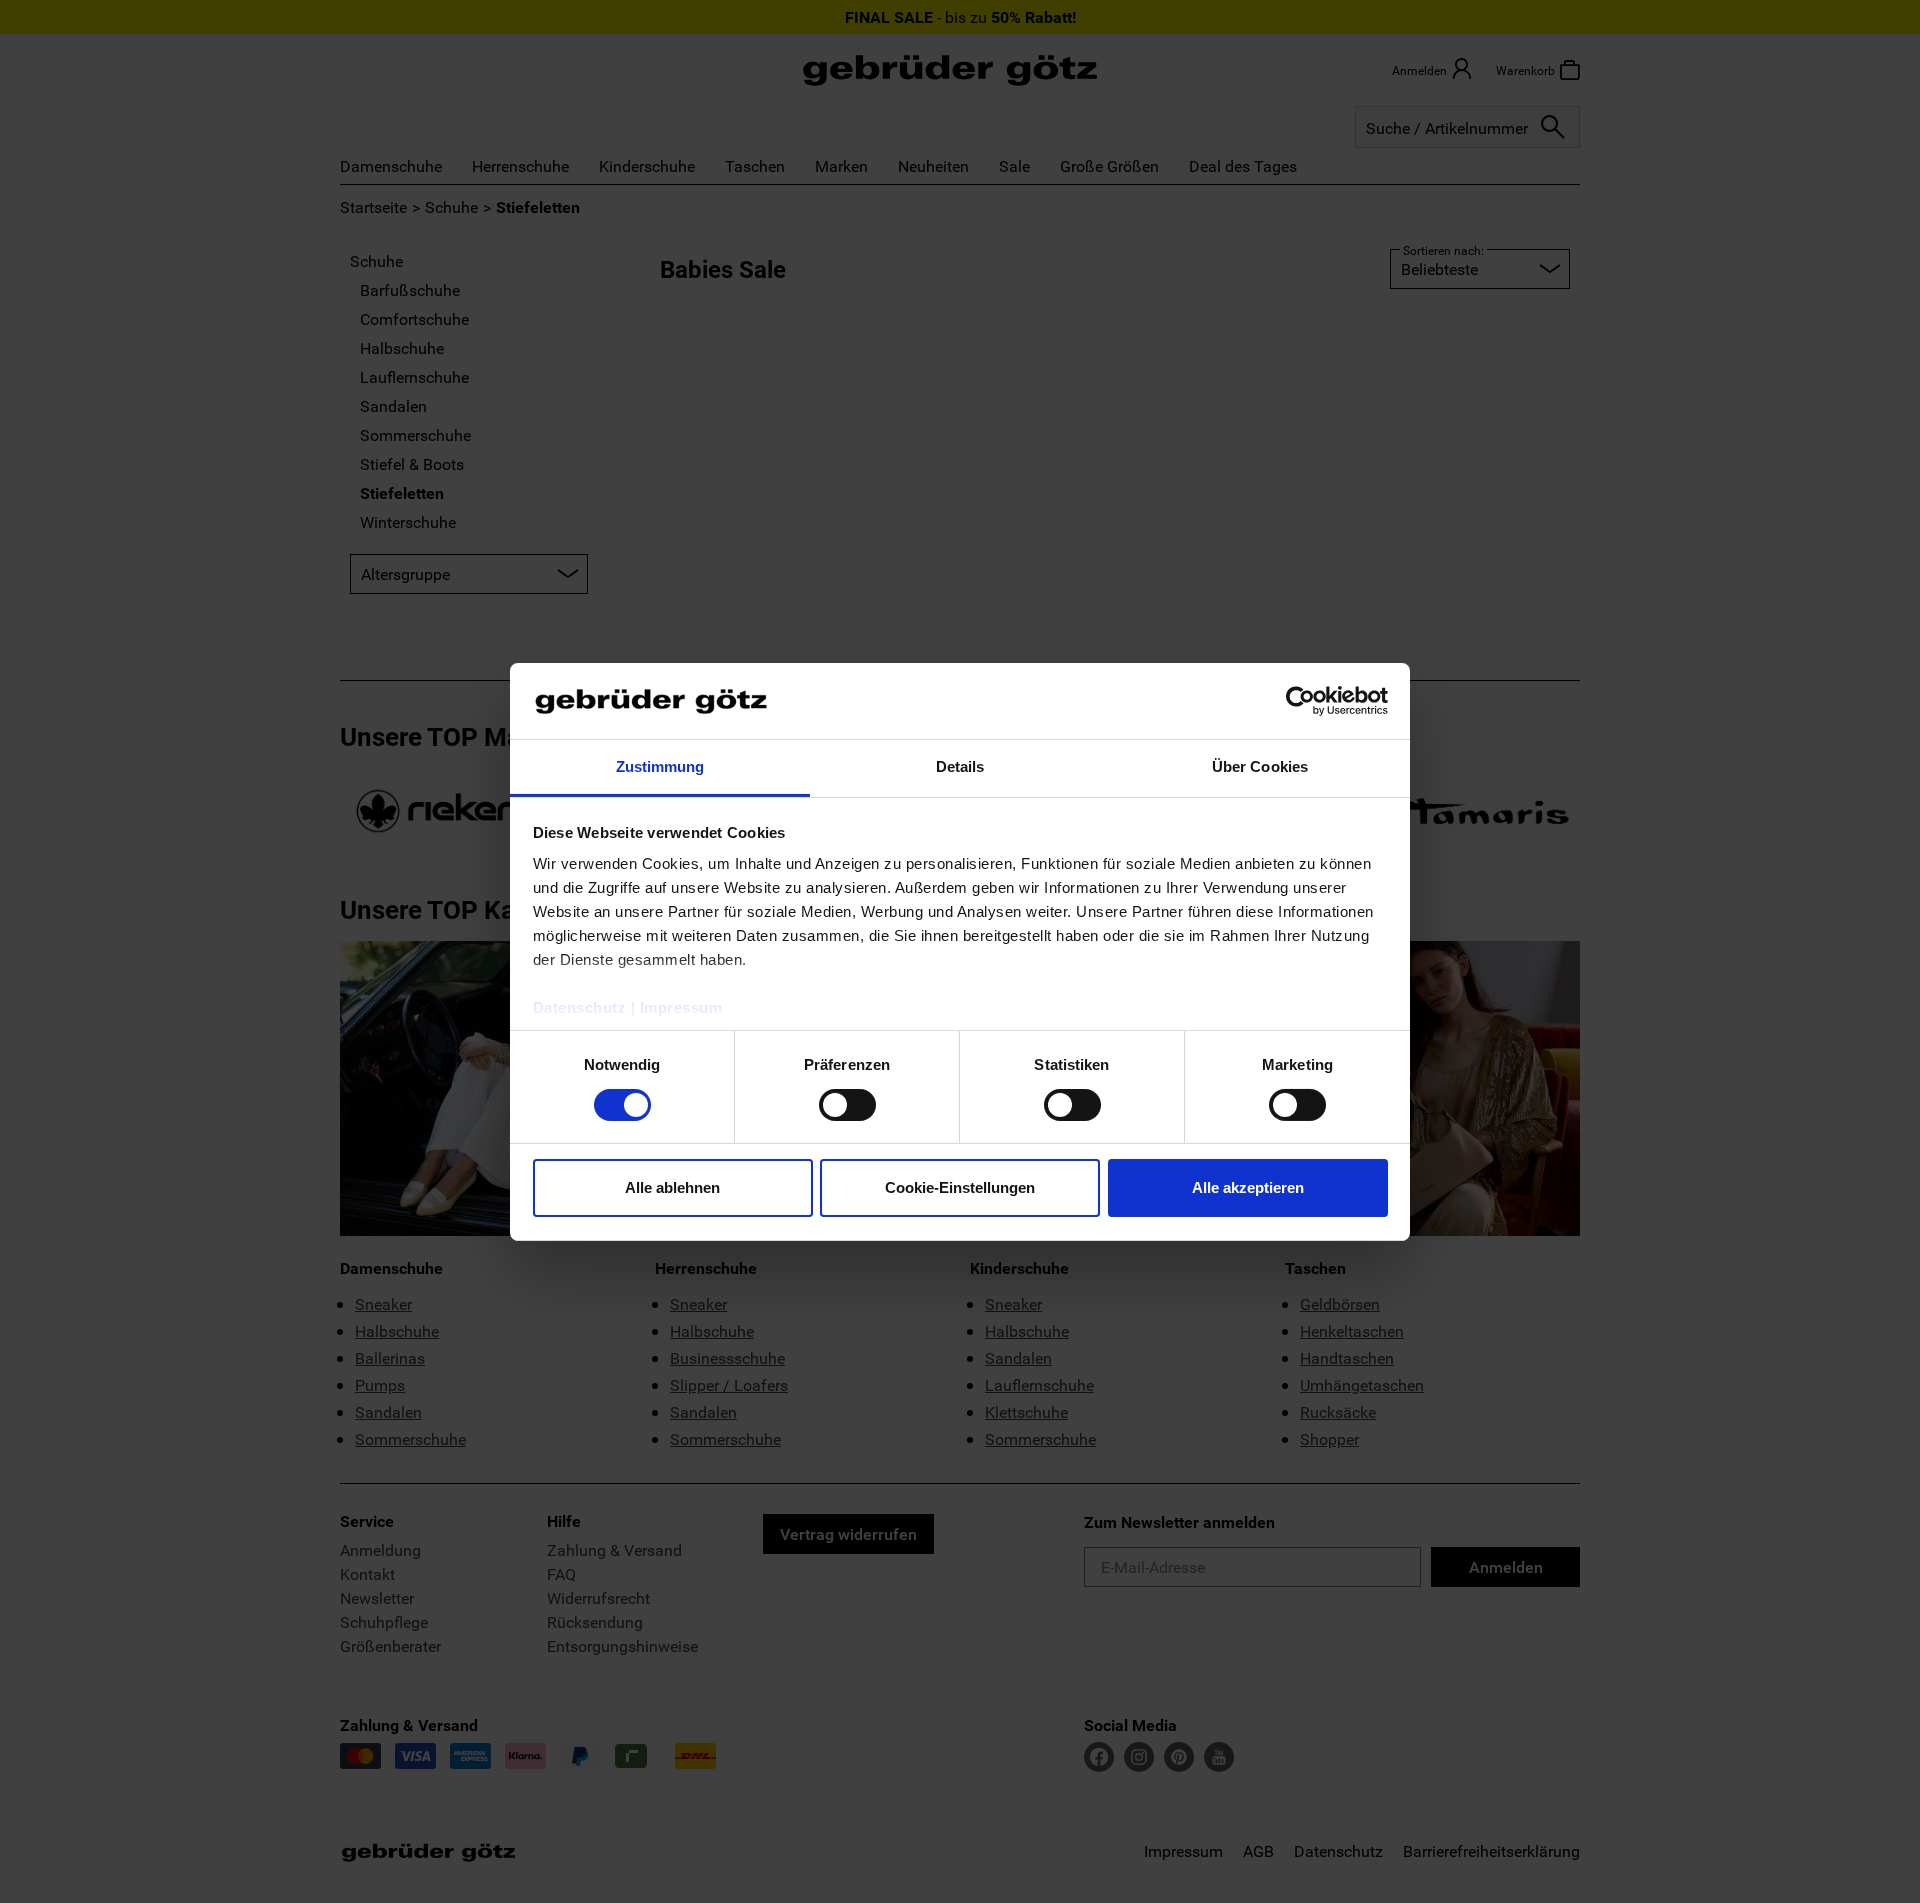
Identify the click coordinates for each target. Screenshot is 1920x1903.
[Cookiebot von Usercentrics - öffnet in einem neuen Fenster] (1300, 701)
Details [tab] (960, 766)
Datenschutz (580, 1007)
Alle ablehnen (672, 1187)
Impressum (681, 1007)
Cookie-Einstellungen (960, 1187)
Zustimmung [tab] (660, 766)
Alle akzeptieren (1248, 1187)
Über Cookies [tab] (1260, 766)
